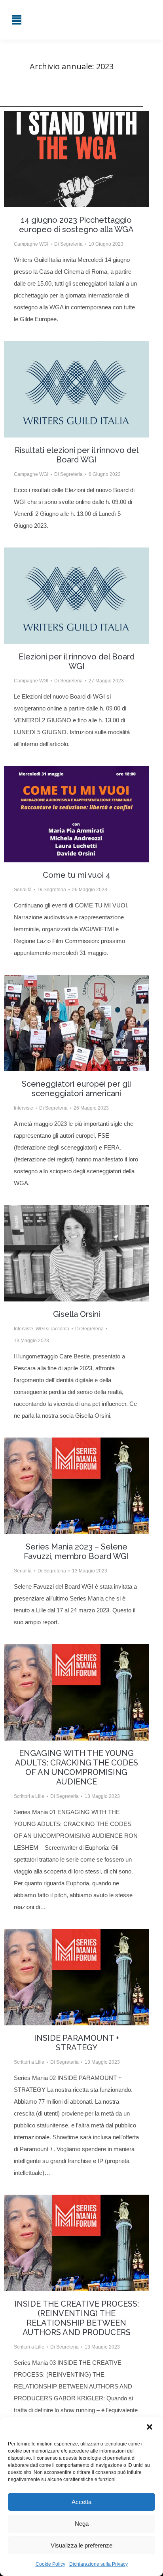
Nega (82, 2524)
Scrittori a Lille (29, 1796)
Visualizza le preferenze (81, 2545)
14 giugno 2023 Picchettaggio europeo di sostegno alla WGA (76, 225)
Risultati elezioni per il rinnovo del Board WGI (77, 455)
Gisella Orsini (77, 1314)
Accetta (81, 2502)
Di (68, 244)
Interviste (24, 1108)
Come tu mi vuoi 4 (77, 875)
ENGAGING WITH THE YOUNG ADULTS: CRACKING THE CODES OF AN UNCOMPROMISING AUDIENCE (77, 1767)
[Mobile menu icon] (17, 20)
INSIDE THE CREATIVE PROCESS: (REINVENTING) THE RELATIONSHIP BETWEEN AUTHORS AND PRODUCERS (77, 2318)
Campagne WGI (31, 244)
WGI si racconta (52, 1329)
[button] (150, 2428)
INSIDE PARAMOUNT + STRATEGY (77, 2043)
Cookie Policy (50, 2564)
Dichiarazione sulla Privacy (99, 2564)
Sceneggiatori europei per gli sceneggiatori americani (76, 1089)
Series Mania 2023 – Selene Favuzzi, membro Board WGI (76, 1551)
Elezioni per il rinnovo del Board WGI (77, 661)
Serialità (23, 890)
